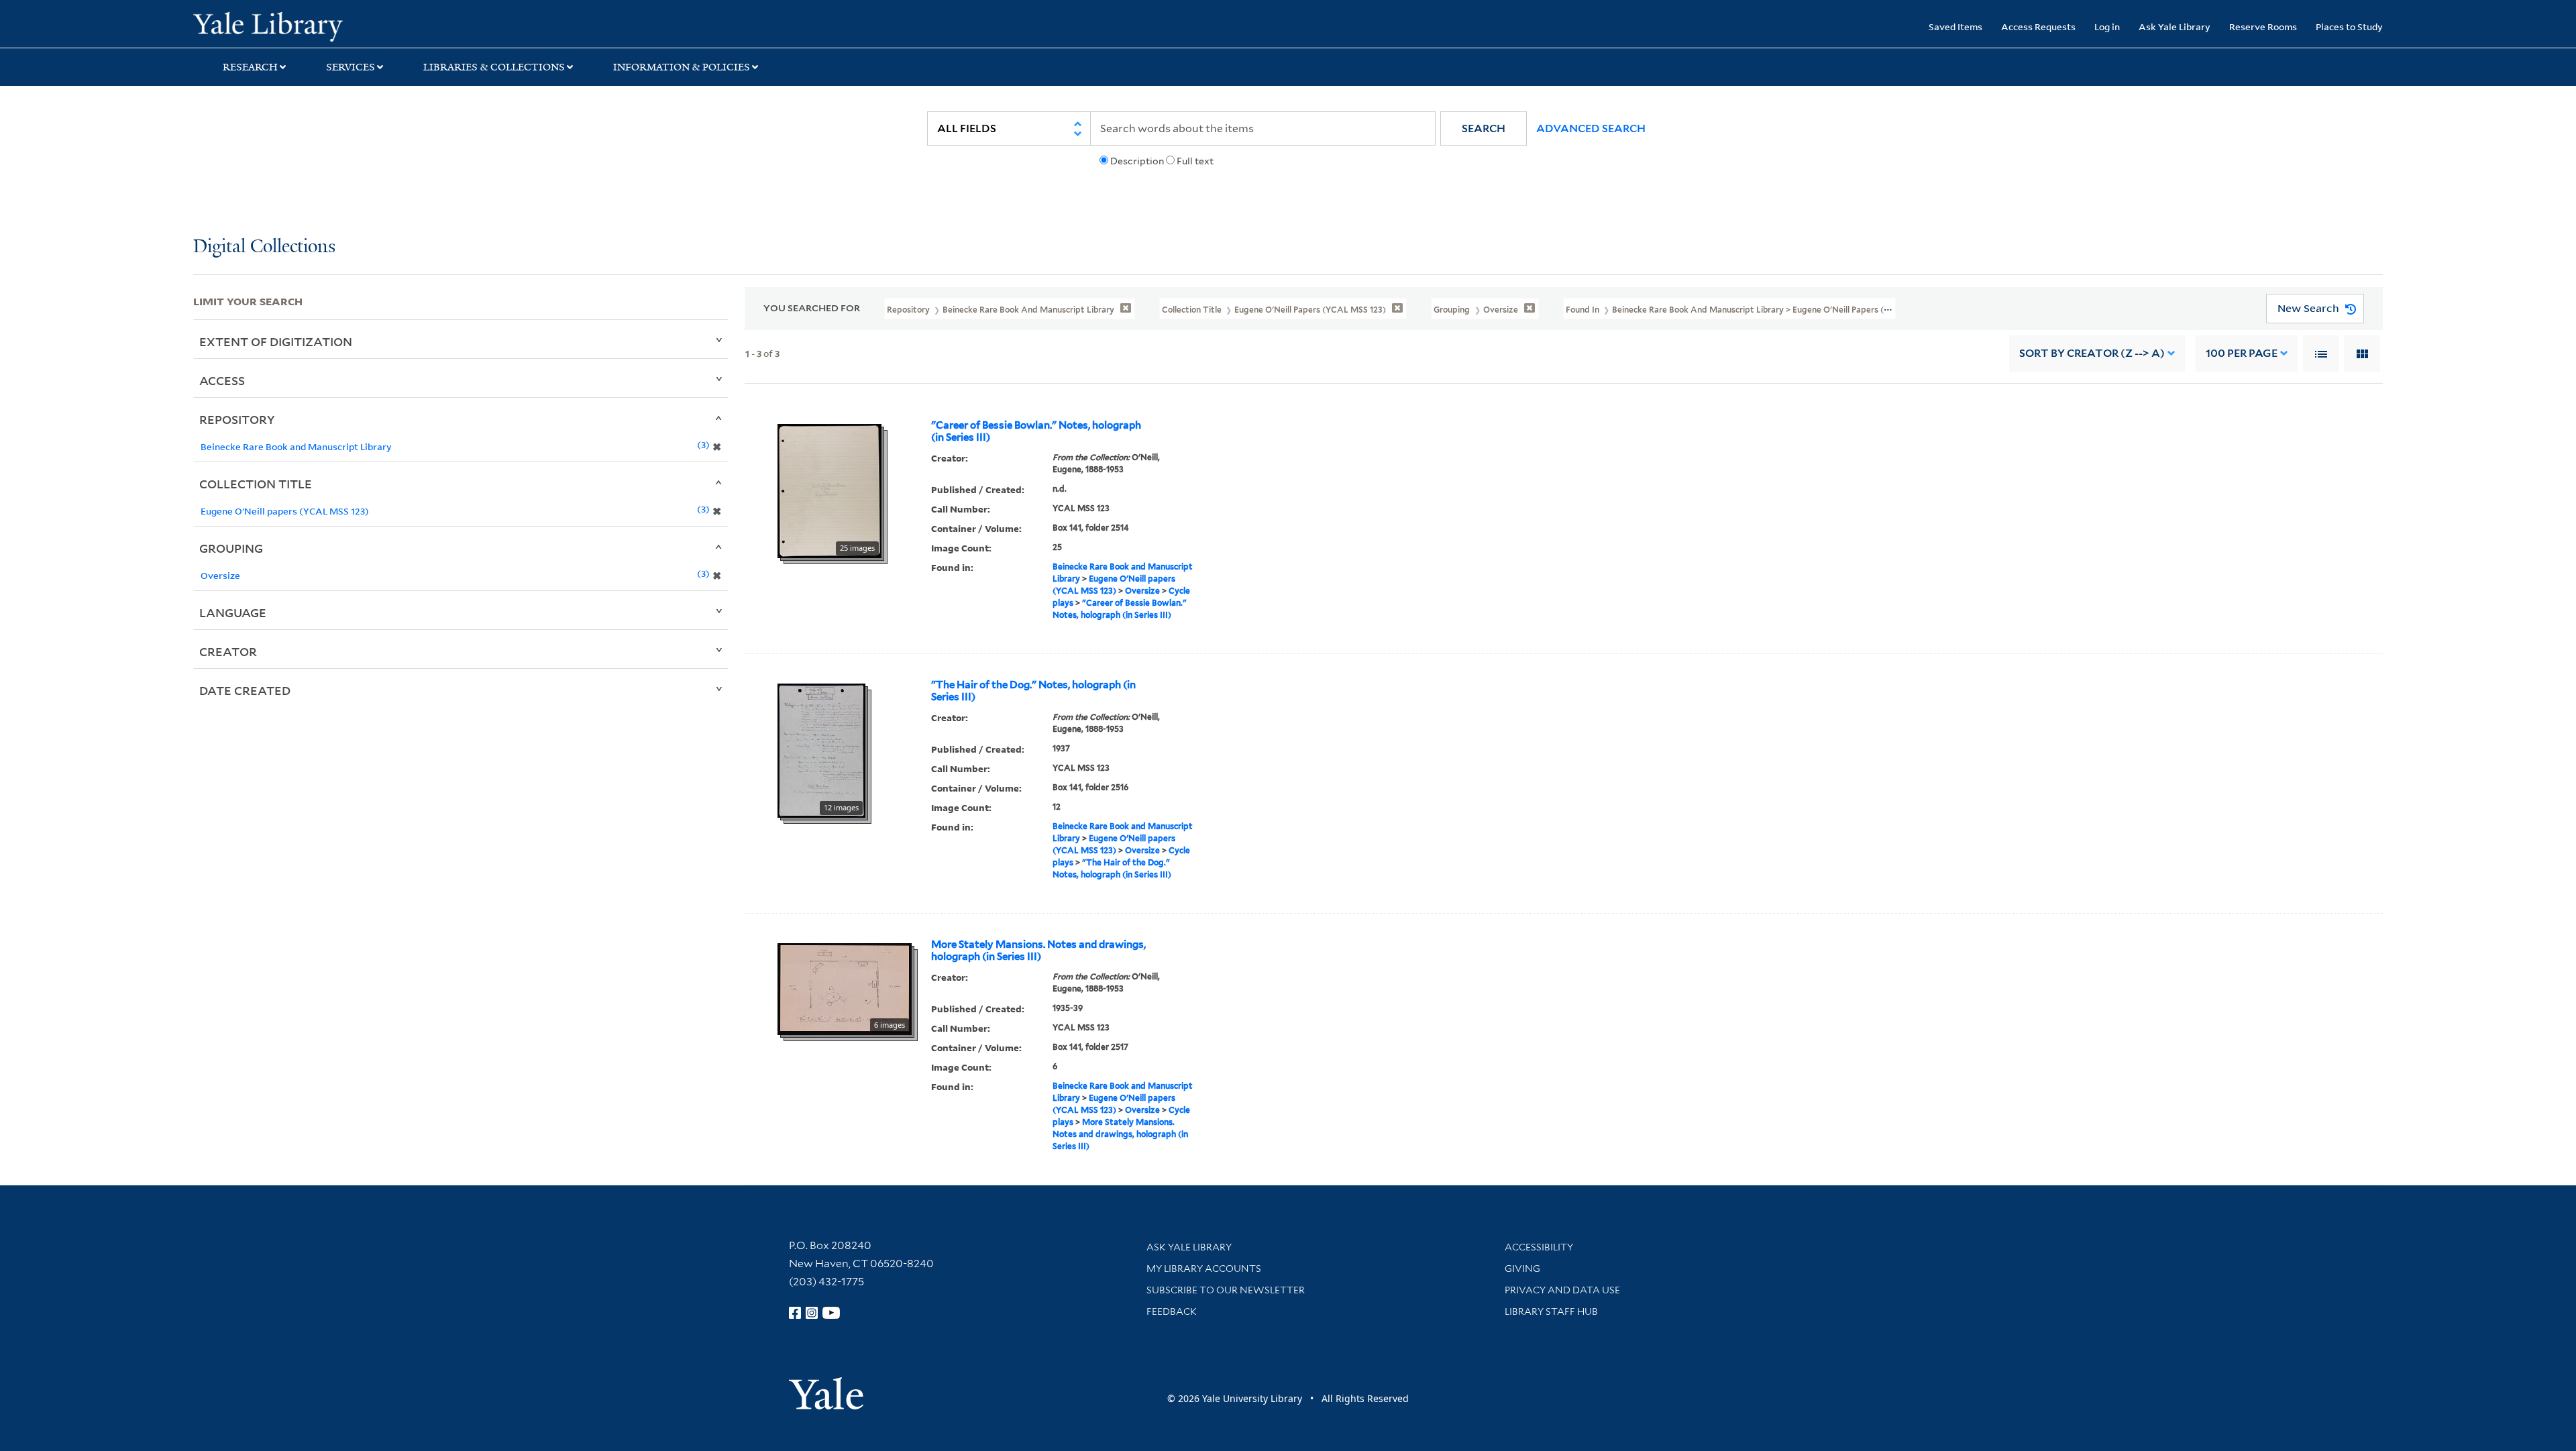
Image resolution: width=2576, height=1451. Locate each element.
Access (222, 380)
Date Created (245, 690)
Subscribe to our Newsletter (1226, 1290)
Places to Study (2349, 26)
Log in (2107, 26)
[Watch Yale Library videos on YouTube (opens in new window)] (831, 1313)
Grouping (231, 548)
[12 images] (821, 749)
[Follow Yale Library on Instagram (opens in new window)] (812, 1313)
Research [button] (250, 67)
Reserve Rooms (2263, 26)
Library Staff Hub (1551, 1311)
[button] (1484, 128)
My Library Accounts (1204, 1269)
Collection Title (256, 484)
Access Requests (2038, 26)
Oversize (1142, 591)
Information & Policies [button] (682, 67)
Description (1137, 161)
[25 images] (829, 490)
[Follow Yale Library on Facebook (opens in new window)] (795, 1313)
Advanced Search (1591, 128)
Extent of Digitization (276, 341)
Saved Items (1955, 26)
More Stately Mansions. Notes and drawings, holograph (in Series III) (1038, 951)
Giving (1522, 1269)
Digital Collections (264, 247)
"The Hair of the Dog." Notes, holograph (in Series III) (1033, 691)
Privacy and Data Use (1562, 1290)
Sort (2092, 353)
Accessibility (1539, 1247)
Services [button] (351, 67)
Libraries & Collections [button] (494, 67)
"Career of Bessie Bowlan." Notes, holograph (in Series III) (1036, 431)
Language (233, 612)
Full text (1195, 161)
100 (2242, 353)
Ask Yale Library (2175, 26)
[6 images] (845, 987)
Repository (237, 419)
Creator (228, 651)
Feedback (1172, 1311)
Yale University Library (358, 25)
